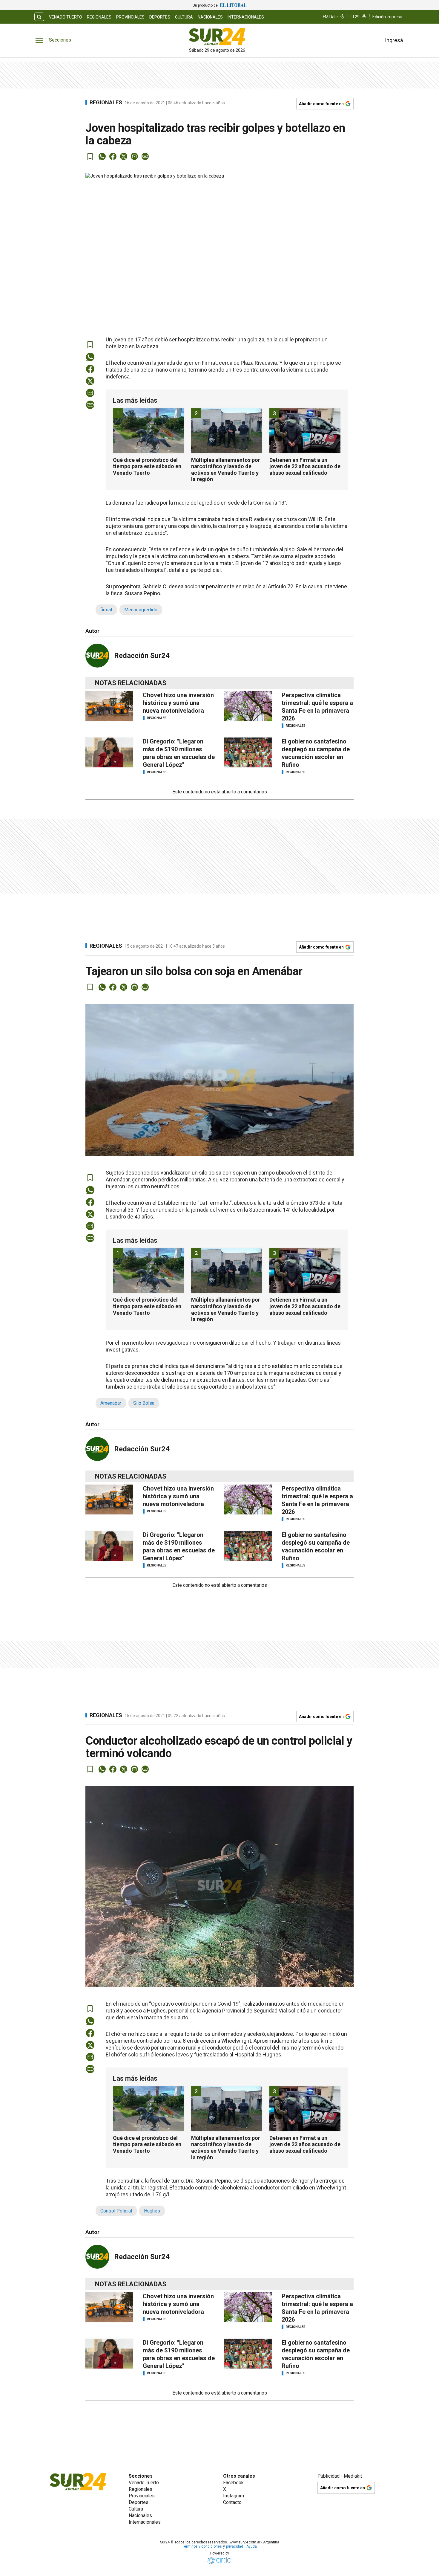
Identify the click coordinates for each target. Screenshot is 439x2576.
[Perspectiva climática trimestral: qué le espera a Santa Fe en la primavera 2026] (248, 706)
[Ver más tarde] (90, 156)
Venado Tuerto (66, 17)
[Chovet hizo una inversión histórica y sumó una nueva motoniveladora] (109, 706)
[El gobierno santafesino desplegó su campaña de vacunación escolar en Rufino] (248, 752)
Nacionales (210, 17)
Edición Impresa (387, 17)
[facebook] (113, 156)
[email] (134, 156)
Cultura (184, 17)
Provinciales (130, 17)
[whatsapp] (102, 156)
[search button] (39, 17)
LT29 (355, 17)
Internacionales (246, 17)
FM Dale (330, 17)
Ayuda (252, 2546)
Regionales (99, 17)
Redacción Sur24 (142, 656)
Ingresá (394, 40)
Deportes (160, 17)
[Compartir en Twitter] (124, 156)
